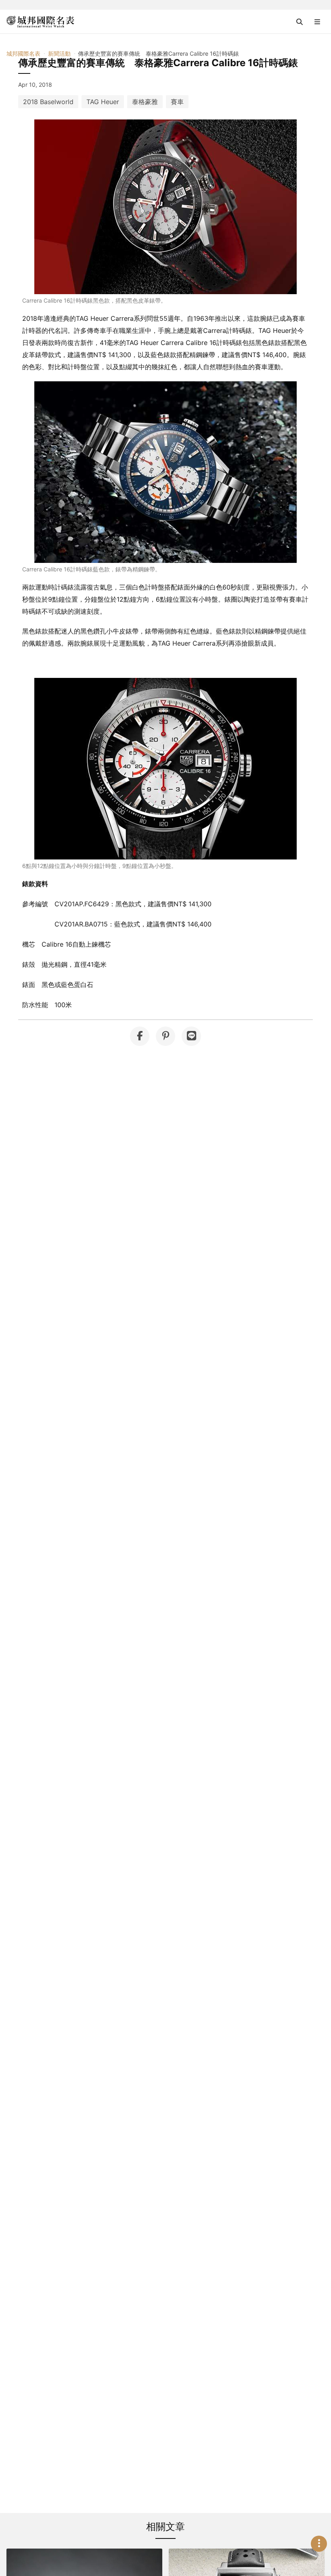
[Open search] (300, 22)
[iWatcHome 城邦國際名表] (40, 22)
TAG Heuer (103, 102)
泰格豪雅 (145, 102)
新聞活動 (59, 53)
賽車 (177, 102)
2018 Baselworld (48, 102)
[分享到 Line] (191, 1036)
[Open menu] (317, 22)
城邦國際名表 (23, 53)
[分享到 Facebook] (140, 1036)
